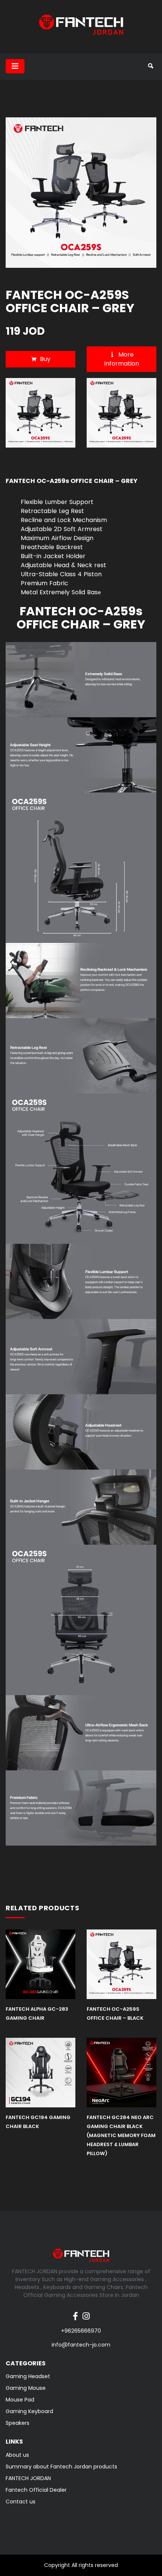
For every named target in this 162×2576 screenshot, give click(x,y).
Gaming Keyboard (29, 2411)
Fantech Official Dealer (36, 2490)
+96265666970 (81, 2331)
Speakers (18, 2423)
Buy (45, 359)
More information (122, 359)
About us (17, 2455)
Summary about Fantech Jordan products (61, 2467)
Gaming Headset (28, 2376)
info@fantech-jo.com (81, 2345)
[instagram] (86, 2312)
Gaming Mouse (26, 2388)
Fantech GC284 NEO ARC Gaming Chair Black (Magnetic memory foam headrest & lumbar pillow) (121, 2135)
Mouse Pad (20, 2400)
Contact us (21, 2502)
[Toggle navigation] (15, 66)
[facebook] (75, 2312)
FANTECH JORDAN (28, 2478)
